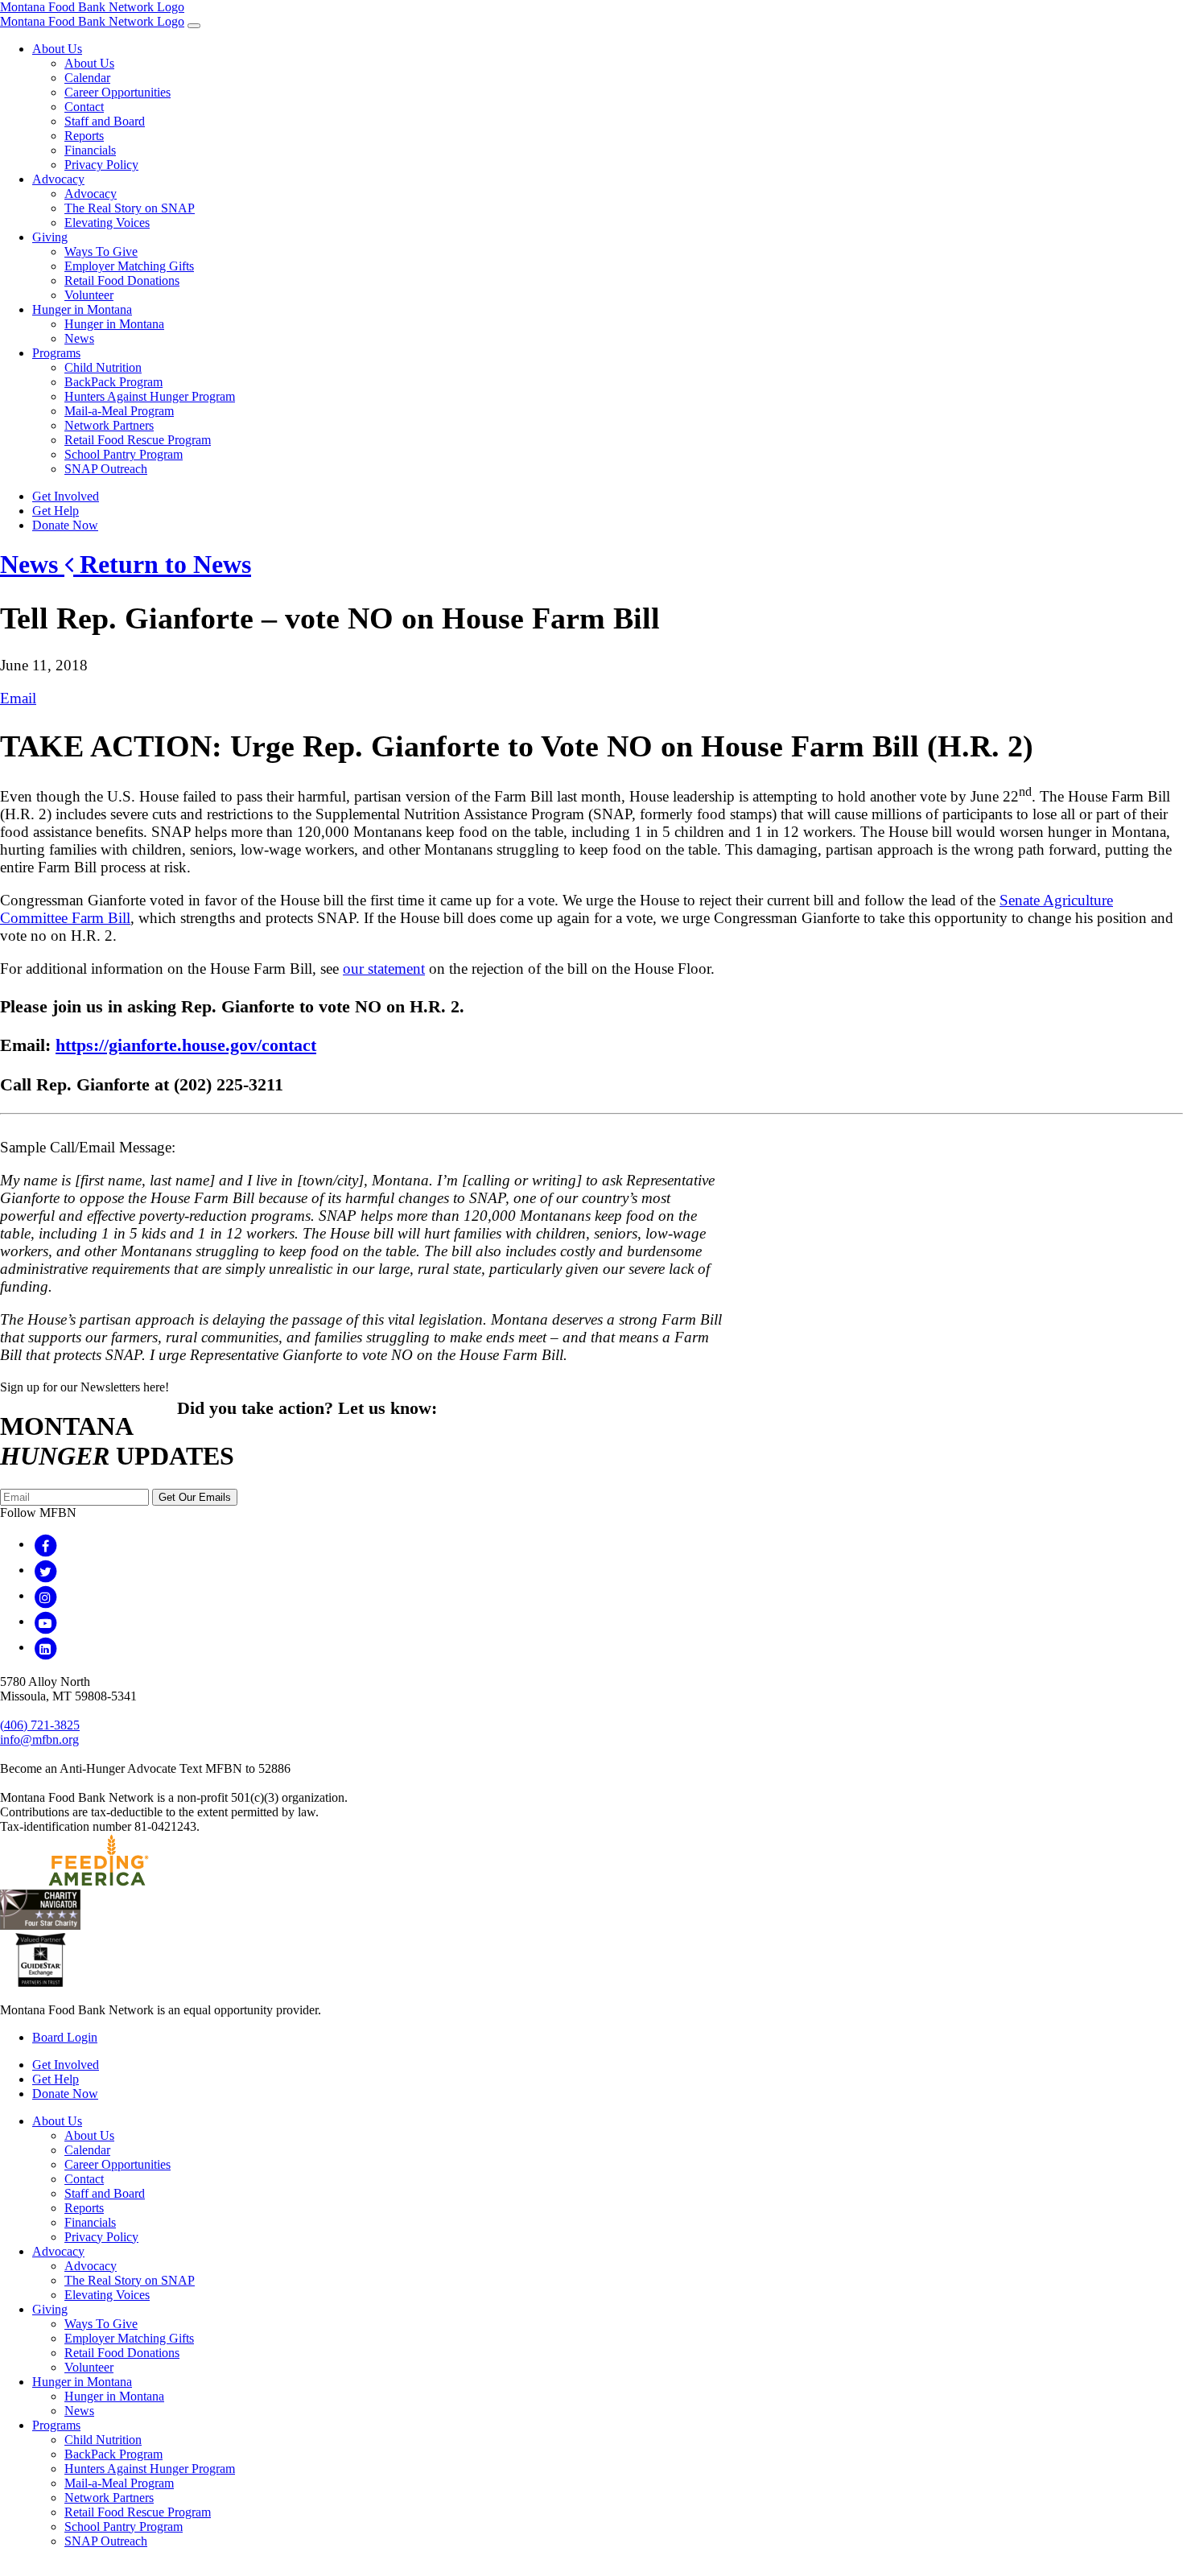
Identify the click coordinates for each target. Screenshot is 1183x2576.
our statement (384, 969)
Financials (90, 150)
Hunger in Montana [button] (82, 309)
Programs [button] (56, 353)
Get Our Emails (195, 1497)
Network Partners (109, 425)
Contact (84, 107)
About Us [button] (57, 49)
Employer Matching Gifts (129, 266)
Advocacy (91, 194)
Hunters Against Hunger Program (150, 396)
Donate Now (65, 525)
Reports (84, 136)
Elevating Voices (107, 223)
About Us (89, 63)
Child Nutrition (103, 367)
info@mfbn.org (39, 1739)
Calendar (87, 78)
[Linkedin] (45, 1647)
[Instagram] (45, 1595)
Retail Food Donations (122, 280)
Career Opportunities (117, 92)
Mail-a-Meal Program (119, 411)
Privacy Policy (101, 165)
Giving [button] (50, 237)
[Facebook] (45, 1544)
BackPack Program (113, 382)
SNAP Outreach (106, 469)
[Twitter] (45, 1570)
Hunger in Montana (114, 324)
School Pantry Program (124, 454)
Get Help (56, 511)
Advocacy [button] (58, 179)
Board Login (65, 2037)
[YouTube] (45, 1621)
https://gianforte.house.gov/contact (186, 1045)
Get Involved (66, 496)
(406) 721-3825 (40, 1725)
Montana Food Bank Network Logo (92, 7)
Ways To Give (101, 251)
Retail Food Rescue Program (138, 440)
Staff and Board (105, 121)
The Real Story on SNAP (130, 208)
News (79, 338)
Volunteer (89, 295)
